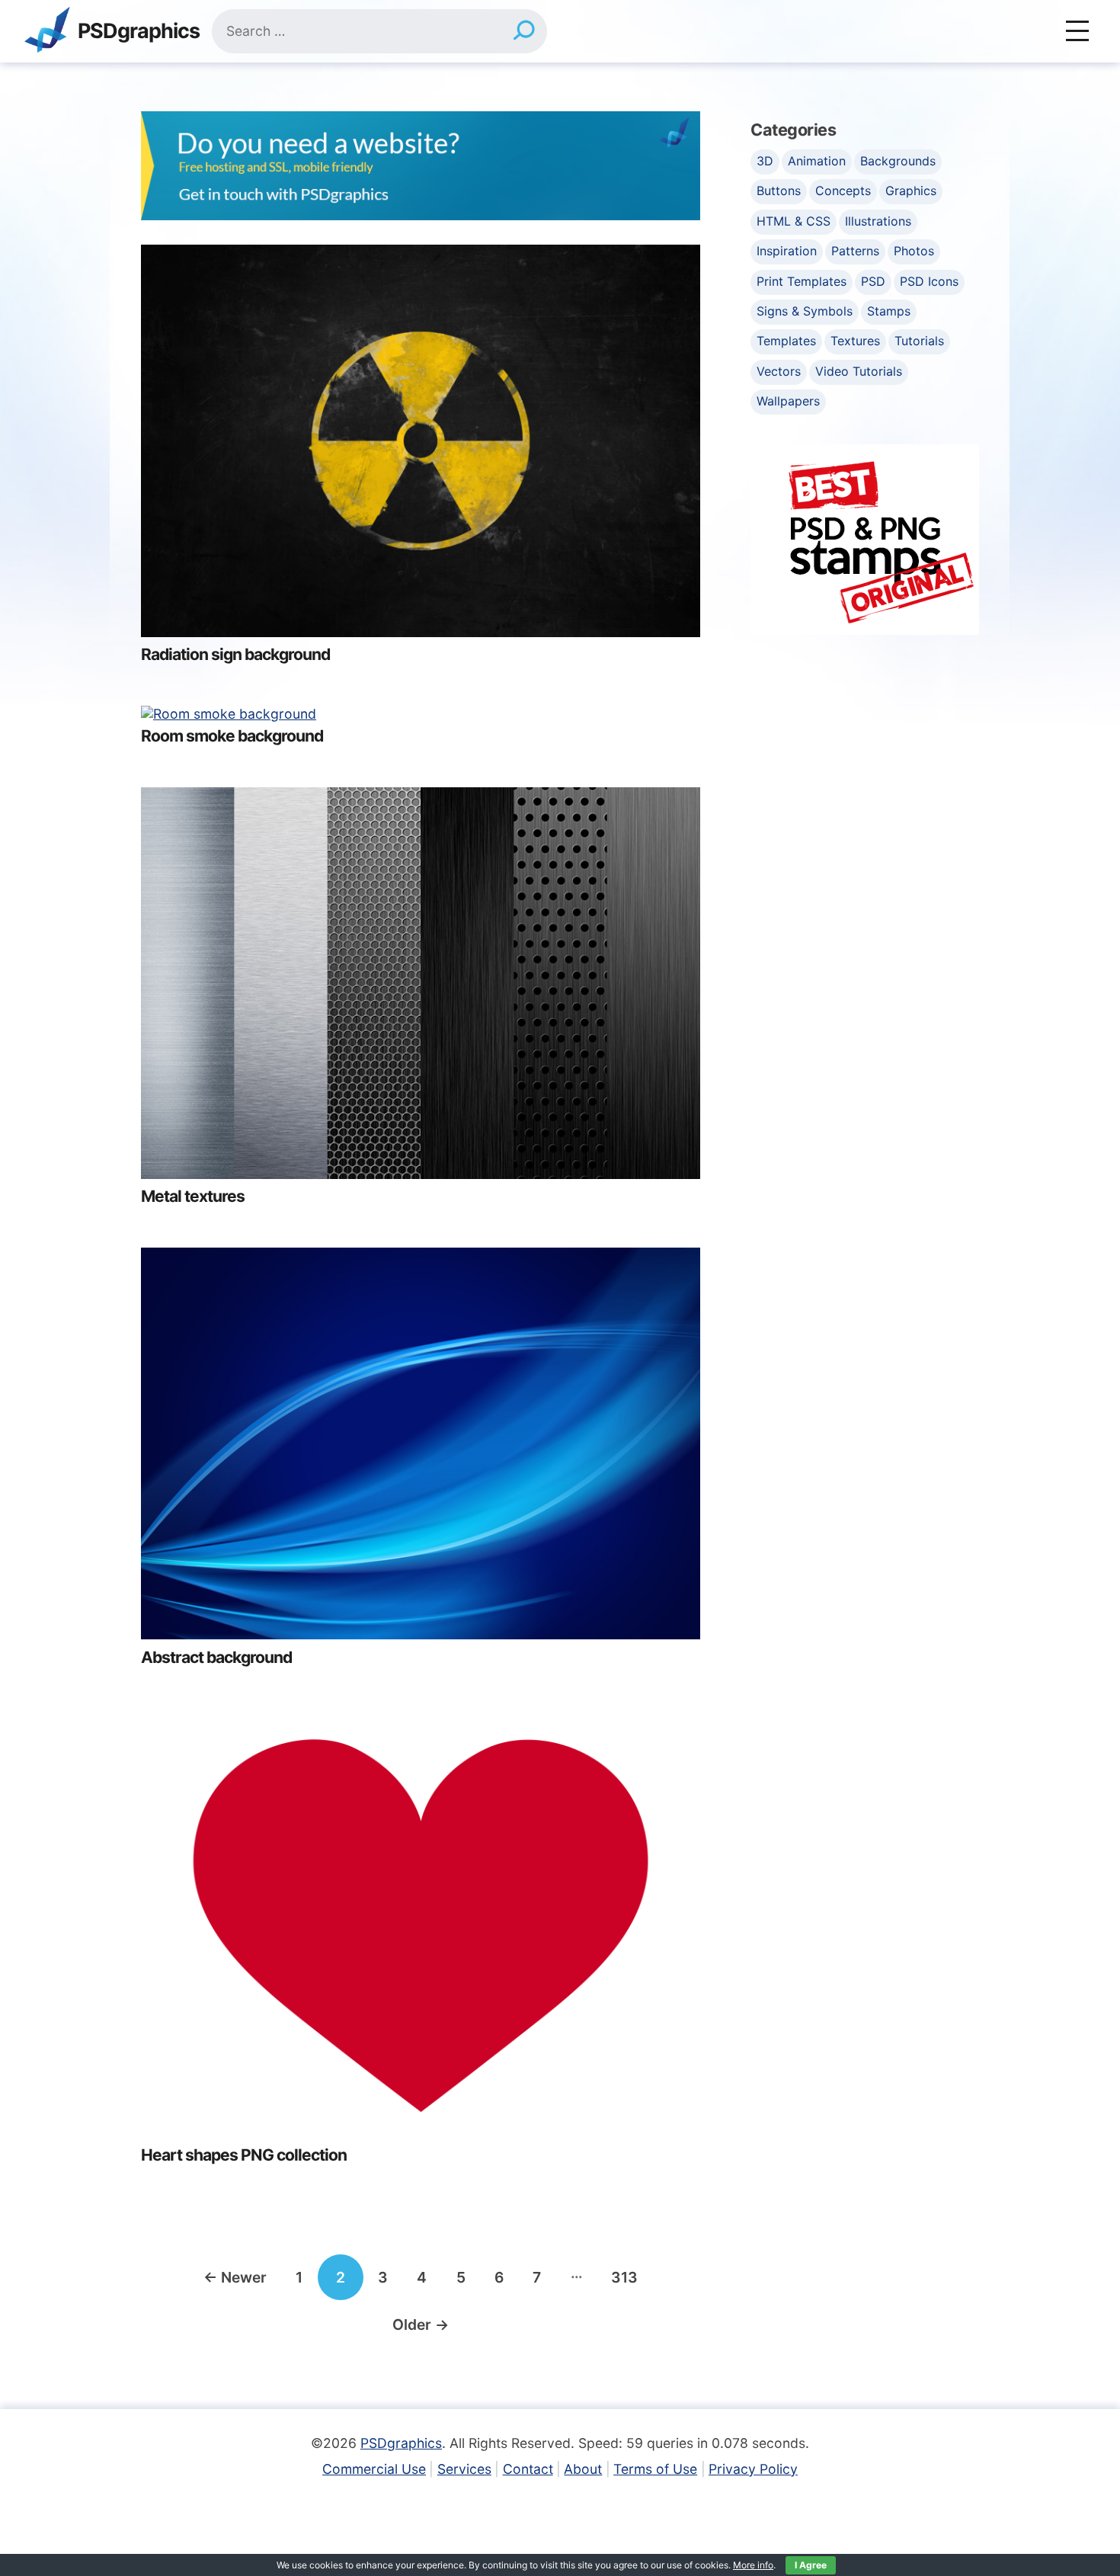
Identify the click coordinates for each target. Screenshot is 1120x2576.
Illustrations (878, 221)
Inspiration (787, 251)
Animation (817, 161)
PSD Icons (929, 281)
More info (753, 2565)
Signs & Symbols (805, 311)
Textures (855, 341)
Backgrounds (898, 161)
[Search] (524, 31)
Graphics (911, 191)
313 (624, 2277)
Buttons (779, 191)
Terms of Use (655, 2469)
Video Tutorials (859, 371)
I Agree (811, 2565)
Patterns (855, 251)
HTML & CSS (794, 221)
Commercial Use (374, 2469)
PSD (873, 281)
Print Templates (802, 281)
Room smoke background (232, 736)
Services (464, 2469)
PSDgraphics (139, 32)
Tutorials (919, 341)
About (583, 2469)
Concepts (843, 191)
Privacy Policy (753, 2469)
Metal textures (193, 1196)
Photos (914, 251)
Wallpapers (788, 401)
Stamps (889, 311)
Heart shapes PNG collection (244, 2155)
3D (765, 161)
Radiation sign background (235, 654)
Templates (786, 341)
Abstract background (216, 1657)
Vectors (779, 371)
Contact (528, 2469)
